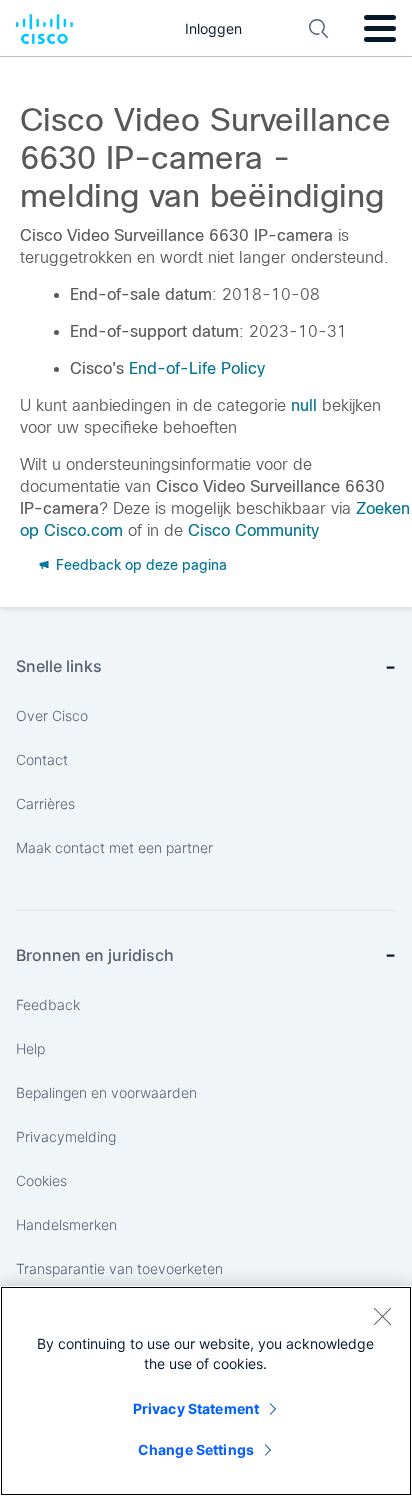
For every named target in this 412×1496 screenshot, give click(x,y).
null (304, 405)
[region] (206, 1391)
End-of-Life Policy (197, 368)
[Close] (382, 1316)
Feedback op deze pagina (139, 565)
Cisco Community (253, 530)
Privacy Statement (196, 1408)
